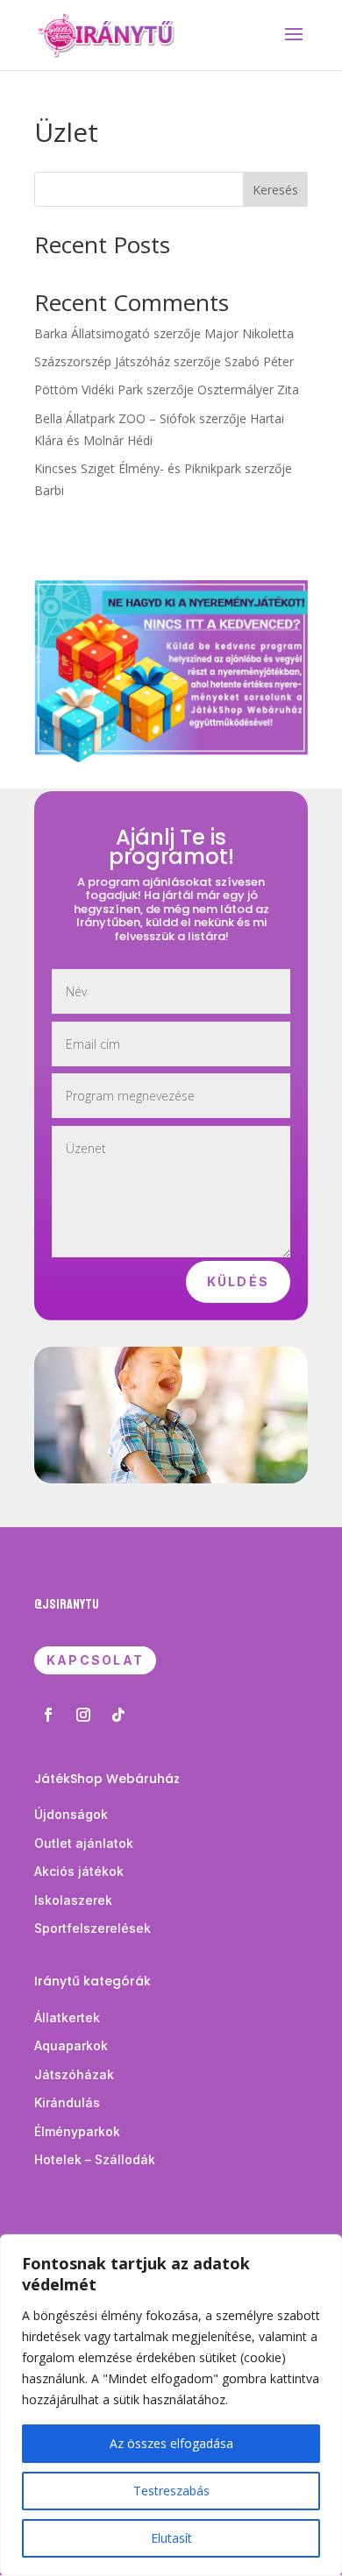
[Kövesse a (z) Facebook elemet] (48, 1715)
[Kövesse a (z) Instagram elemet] (83, 1715)
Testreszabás (171, 2491)
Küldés (238, 1281)
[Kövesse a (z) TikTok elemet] (118, 1715)
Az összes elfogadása (171, 2443)
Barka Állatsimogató (92, 333)
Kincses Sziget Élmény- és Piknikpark (138, 468)
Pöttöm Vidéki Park (89, 389)
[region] (171, 2405)
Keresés (275, 190)
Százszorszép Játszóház (102, 361)
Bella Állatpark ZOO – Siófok (115, 418)
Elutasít (171, 2538)
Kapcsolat (95, 1660)
